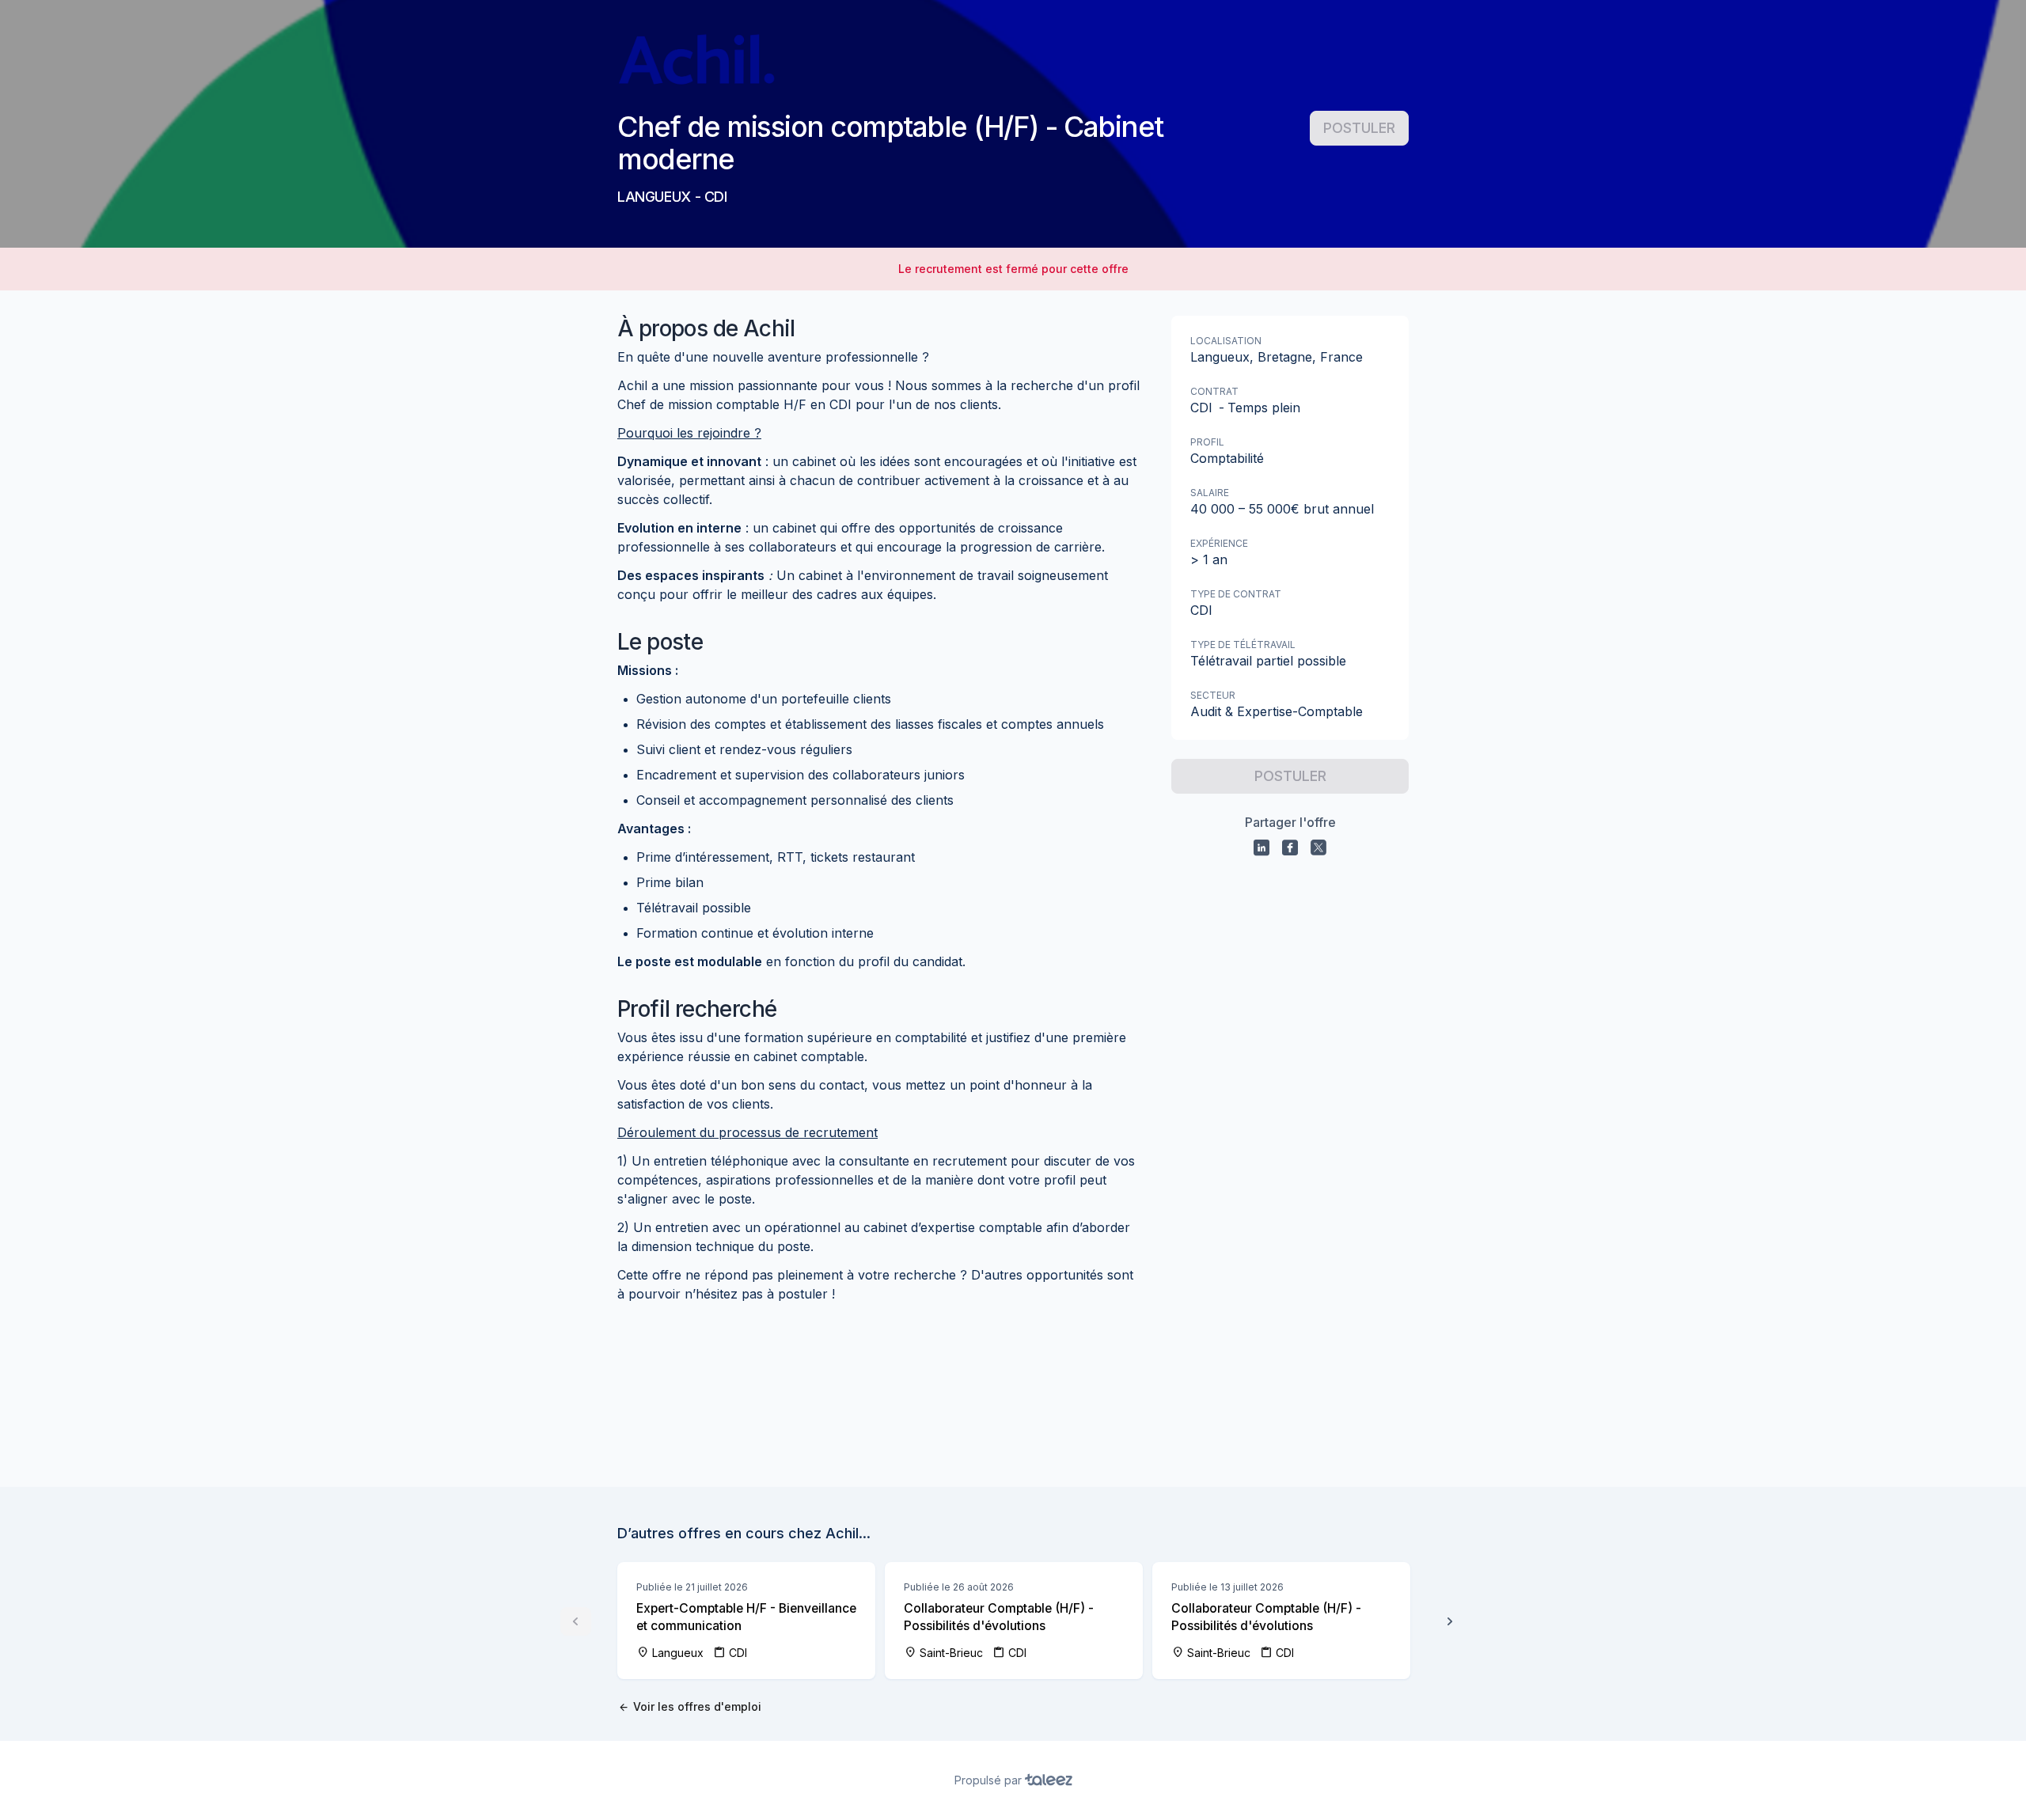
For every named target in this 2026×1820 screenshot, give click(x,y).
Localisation (1226, 341)
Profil (1207, 442)
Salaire (1210, 493)
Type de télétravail (1243, 645)
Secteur (1213, 695)
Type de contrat (1236, 594)
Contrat (1214, 391)
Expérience (1219, 543)
